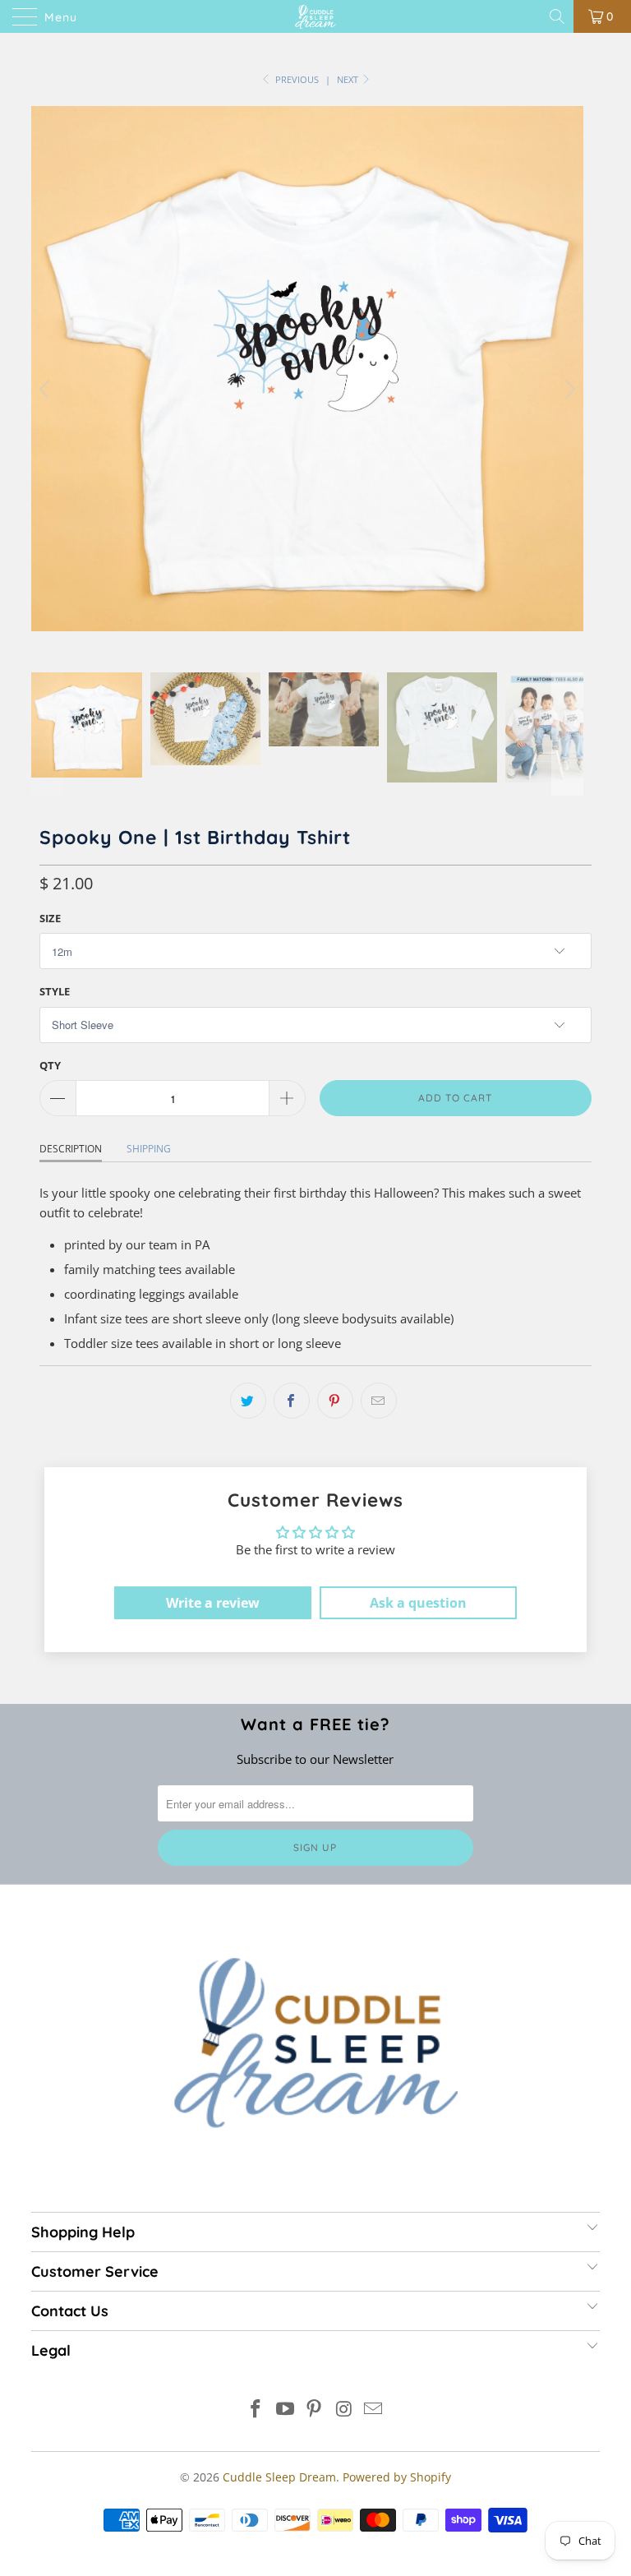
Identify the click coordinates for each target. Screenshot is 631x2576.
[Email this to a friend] (379, 1401)
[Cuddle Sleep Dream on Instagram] (344, 2410)
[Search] (558, 16)
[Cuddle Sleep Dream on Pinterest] (315, 2410)
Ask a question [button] (418, 1603)
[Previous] (47, 389)
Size (50, 918)
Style (55, 991)
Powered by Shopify (397, 2477)
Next (349, 79)
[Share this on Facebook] (292, 1401)
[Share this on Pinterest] (335, 1401)
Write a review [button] (213, 1603)
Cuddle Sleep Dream (279, 2477)
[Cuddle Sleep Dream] (315, 16)
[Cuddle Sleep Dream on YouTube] (285, 2410)
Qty (50, 1065)
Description (71, 1149)
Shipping (149, 1149)
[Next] (568, 389)
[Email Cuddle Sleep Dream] (374, 2410)
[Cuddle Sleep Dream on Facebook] (256, 2410)
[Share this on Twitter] (248, 1401)
